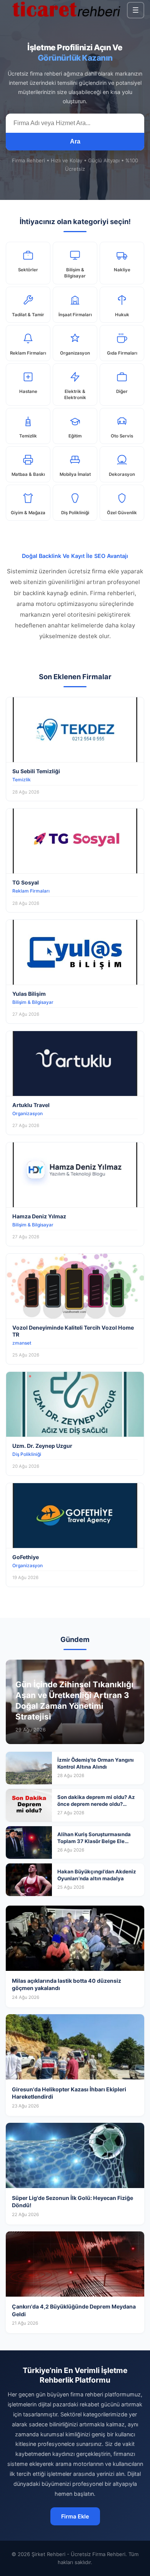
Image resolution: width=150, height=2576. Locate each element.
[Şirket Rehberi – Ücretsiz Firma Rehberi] (66, 10)
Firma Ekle (75, 2516)
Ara (75, 141)
